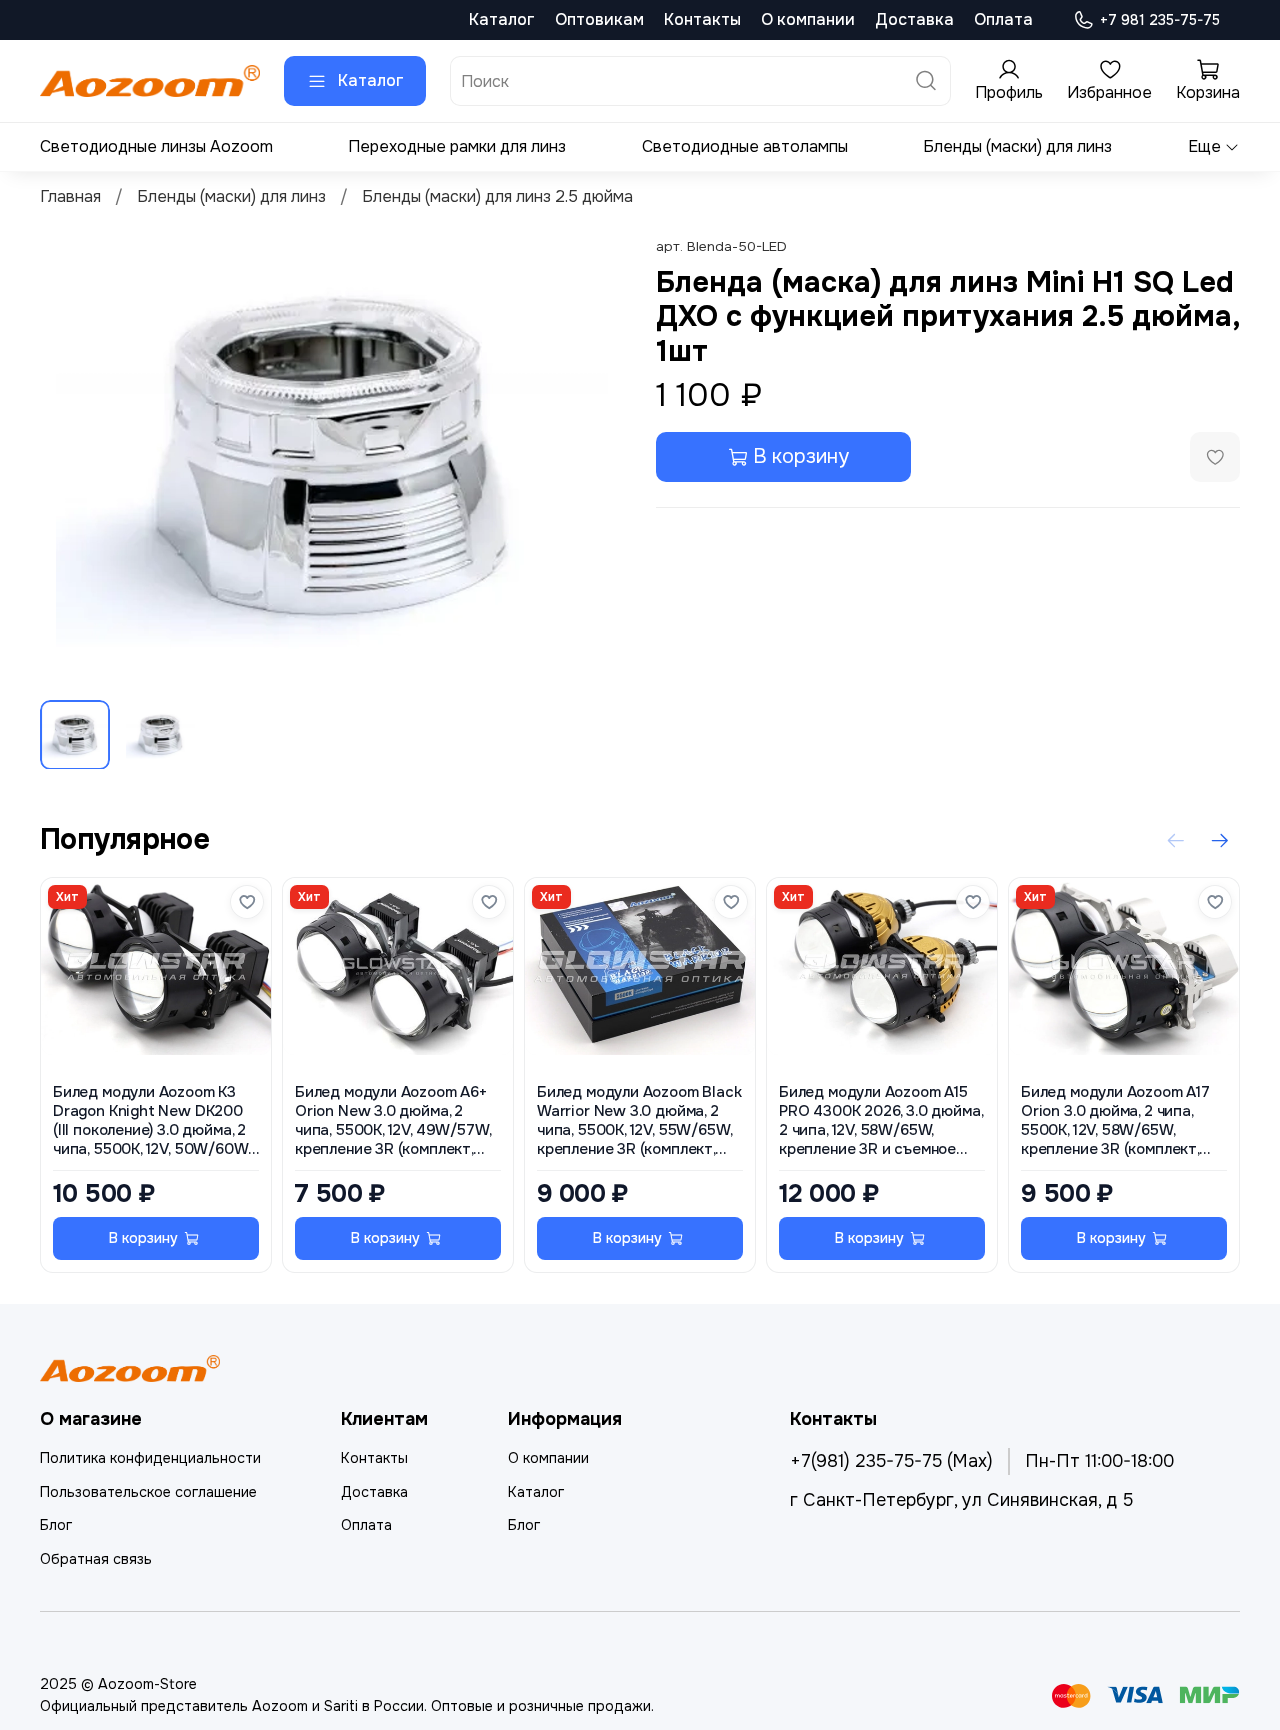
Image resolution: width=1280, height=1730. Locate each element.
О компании (808, 19)
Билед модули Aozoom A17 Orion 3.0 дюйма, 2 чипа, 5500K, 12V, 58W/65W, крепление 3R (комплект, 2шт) (1115, 1121)
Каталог (502, 19)
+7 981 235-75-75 (1160, 20)
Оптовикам (599, 19)
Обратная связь (96, 1559)
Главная (70, 196)
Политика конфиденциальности (150, 1458)
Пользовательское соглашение (148, 1492)
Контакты (702, 19)
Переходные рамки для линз (457, 146)
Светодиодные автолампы (745, 146)
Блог (56, 1525)
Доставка (914, 19)
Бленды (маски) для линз (1017, 146)
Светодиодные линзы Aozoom (156, 146)
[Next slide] (592, 459)
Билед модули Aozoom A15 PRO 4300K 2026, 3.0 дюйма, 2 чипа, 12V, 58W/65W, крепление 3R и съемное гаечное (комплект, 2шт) (880, 1121)
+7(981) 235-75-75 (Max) (891, 1461)
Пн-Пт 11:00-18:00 (1099, 1461)
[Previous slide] (72, 459)
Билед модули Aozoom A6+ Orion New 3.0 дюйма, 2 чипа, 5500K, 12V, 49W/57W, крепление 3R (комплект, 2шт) (392, 1121)
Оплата (1003, 19)
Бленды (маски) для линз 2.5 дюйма (497, 196)
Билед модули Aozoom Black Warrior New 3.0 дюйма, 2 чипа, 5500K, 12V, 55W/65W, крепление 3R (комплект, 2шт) (639, 1121)
